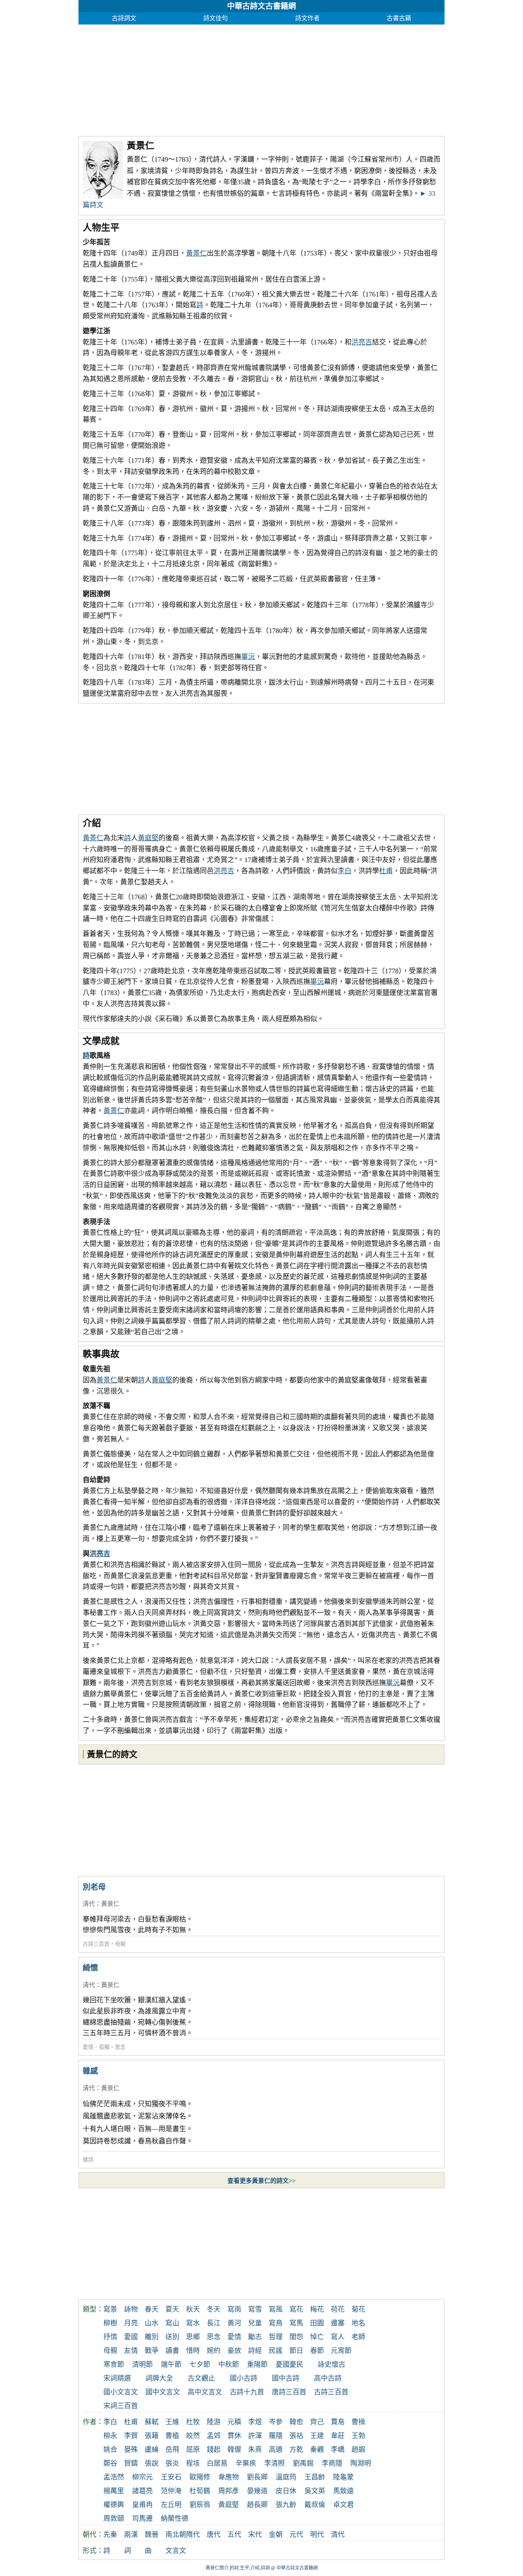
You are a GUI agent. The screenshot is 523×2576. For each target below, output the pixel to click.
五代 (234, 2535)
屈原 (193, 2450)
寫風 (276, 2309)
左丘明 (171, 2505)
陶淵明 (361, 2463)
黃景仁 (196, 253)
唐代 (214, 2535)
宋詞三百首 (121, 2406)
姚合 (110, 2450)
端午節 (171, 2364)
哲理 (276, 2337)
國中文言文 (163, 2392)
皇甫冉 (142, 2505)
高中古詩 (328, 2378)
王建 (317, 2436)
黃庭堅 (148, 838)
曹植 (172, 2436)
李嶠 (338, 2450)
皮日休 (286, 2491)
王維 (172, 2422)
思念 (120, 2047)
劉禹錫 (303, 2463)
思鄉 (193, 2337)
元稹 (234, 2422)
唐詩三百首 (289, 2392)
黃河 (234, 2323)
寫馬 (296, 2323)
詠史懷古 (332, 2364)
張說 (152, 2463)
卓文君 (343, 2505)
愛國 (131, 2337)
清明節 (142, 2364)
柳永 (110, 2436)
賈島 (338, 2422)
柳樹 (110, 2323)
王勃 (358, 2436)
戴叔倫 (315, 2505)
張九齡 (286, 2505)
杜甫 (386, 871)
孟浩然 (114, 2477)
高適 (276, 2450)
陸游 (214, 2422)
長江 (214, 2323)
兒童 (255, 2323)
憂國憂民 (289, 2364)
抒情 (110, 2337)
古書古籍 (399, 18)
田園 (317, 2323)
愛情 (88, 2047)
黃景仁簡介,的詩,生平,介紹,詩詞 (238, 2568)
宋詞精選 (117, 2378)
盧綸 (152, 2450)
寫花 (296, 2309)
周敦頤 (114, 2519)
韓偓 (234, 2450)
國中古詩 (286, 2378)
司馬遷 (142, 2519)
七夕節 (200, 2364)
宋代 (255, 2535)
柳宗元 (142, 2477)
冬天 (214, 2309)
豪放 (234, 2351)
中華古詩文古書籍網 (261, 6)
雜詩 (88, 2160)
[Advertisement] (261, 78)
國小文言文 (121, 2392)
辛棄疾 (246, 2463)
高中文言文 (205, 2392)
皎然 (193, 2436)
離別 (152, 2337)
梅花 (317, 2309)
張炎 (172, 2463)
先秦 (110, 2535)
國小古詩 (244, 2378)
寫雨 (234, 2309)
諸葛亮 (142, 2491)
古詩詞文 (124, 18)
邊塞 (338, 2323)
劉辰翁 (200, 2505)
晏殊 (131, 2450)
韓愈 (296, 2422)
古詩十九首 (247, 2392)
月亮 (131, 2323)
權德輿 (114, 2505)
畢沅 (248, 657)
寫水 (193, 2323)
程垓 (193, 2463)
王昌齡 (315, 2477)
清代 (89, 1904)
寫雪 (255, 2309)
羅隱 (276, 2436)
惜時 (193, 2351)
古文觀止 (201, 2378)
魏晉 (152, 2535)
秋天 (193, 2309)
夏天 (172, 2309)
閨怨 (296, 2337)
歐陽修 (200, 2477)
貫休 (234, 2436)
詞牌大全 (159, 2378)
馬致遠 (343, 2491)
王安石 (171, 2477)
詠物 (131, 2309)
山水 (152, 2323)
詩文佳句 (216, 18)
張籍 (152, 2436)
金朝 (276, 2535)
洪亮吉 (362, 342)
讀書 (172, 2351)
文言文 (176, 2551)
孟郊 (214, 2436)
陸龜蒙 (343, 2477)
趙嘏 (358, 2450)
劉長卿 (257, 2477)
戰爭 (152, 2351)
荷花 (338, 2309)
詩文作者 (307, 18)
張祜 (296, 2436)
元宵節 (341, 2351)
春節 (317, 2351)
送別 (172, 2337)
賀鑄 (131, 2463)
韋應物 (229, 2477)
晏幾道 (257, 2491)
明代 (317, 2535)
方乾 (296, 2450)
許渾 (255, 2436)
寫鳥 (276, 2323)
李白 (345, 871)
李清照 (275, 2463)
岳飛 (172, 2450)
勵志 (255, 2337)
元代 (296, 2535)
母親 (120, 1944)
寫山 (172, 2323)
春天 (152, 2309)
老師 (358, 2337)
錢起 (214, 2450)
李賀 (131, 2436)
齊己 (317, 2422)
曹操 (358, 2422)
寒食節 (114, 2364)
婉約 (214, 2351)
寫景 (110, 2309)
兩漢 (131, 2535)
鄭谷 (110, 2463)
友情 (131, 2351)
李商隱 (332, 2463)
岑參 (276, 2422)
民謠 (276, 2351)
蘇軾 (152, 2422)
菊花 (358, 2309)
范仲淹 (171, 2491)
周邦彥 (229, 2491)
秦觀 (317, 2450)
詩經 (255, 2351)
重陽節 (257, 2364)
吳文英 (315, 2491)
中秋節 (229, 2364)
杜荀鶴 (200, 2491)
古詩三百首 (96, 1944)
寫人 (338, 2337)
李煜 (255, 2422)
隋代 (193, 2535)
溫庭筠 (286, 2477)
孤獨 (104, 2047)
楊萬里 (114, 2491)
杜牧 (193, 2422)
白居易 (217, 2463)
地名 (358, 2323)
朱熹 (255, 2450)
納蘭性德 (175, 2519)
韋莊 (338, 2436)
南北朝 (176, 2535)
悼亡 (317, 2337)
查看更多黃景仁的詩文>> (261, 2181)
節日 (296, 2351)
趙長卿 (257, 2505)
